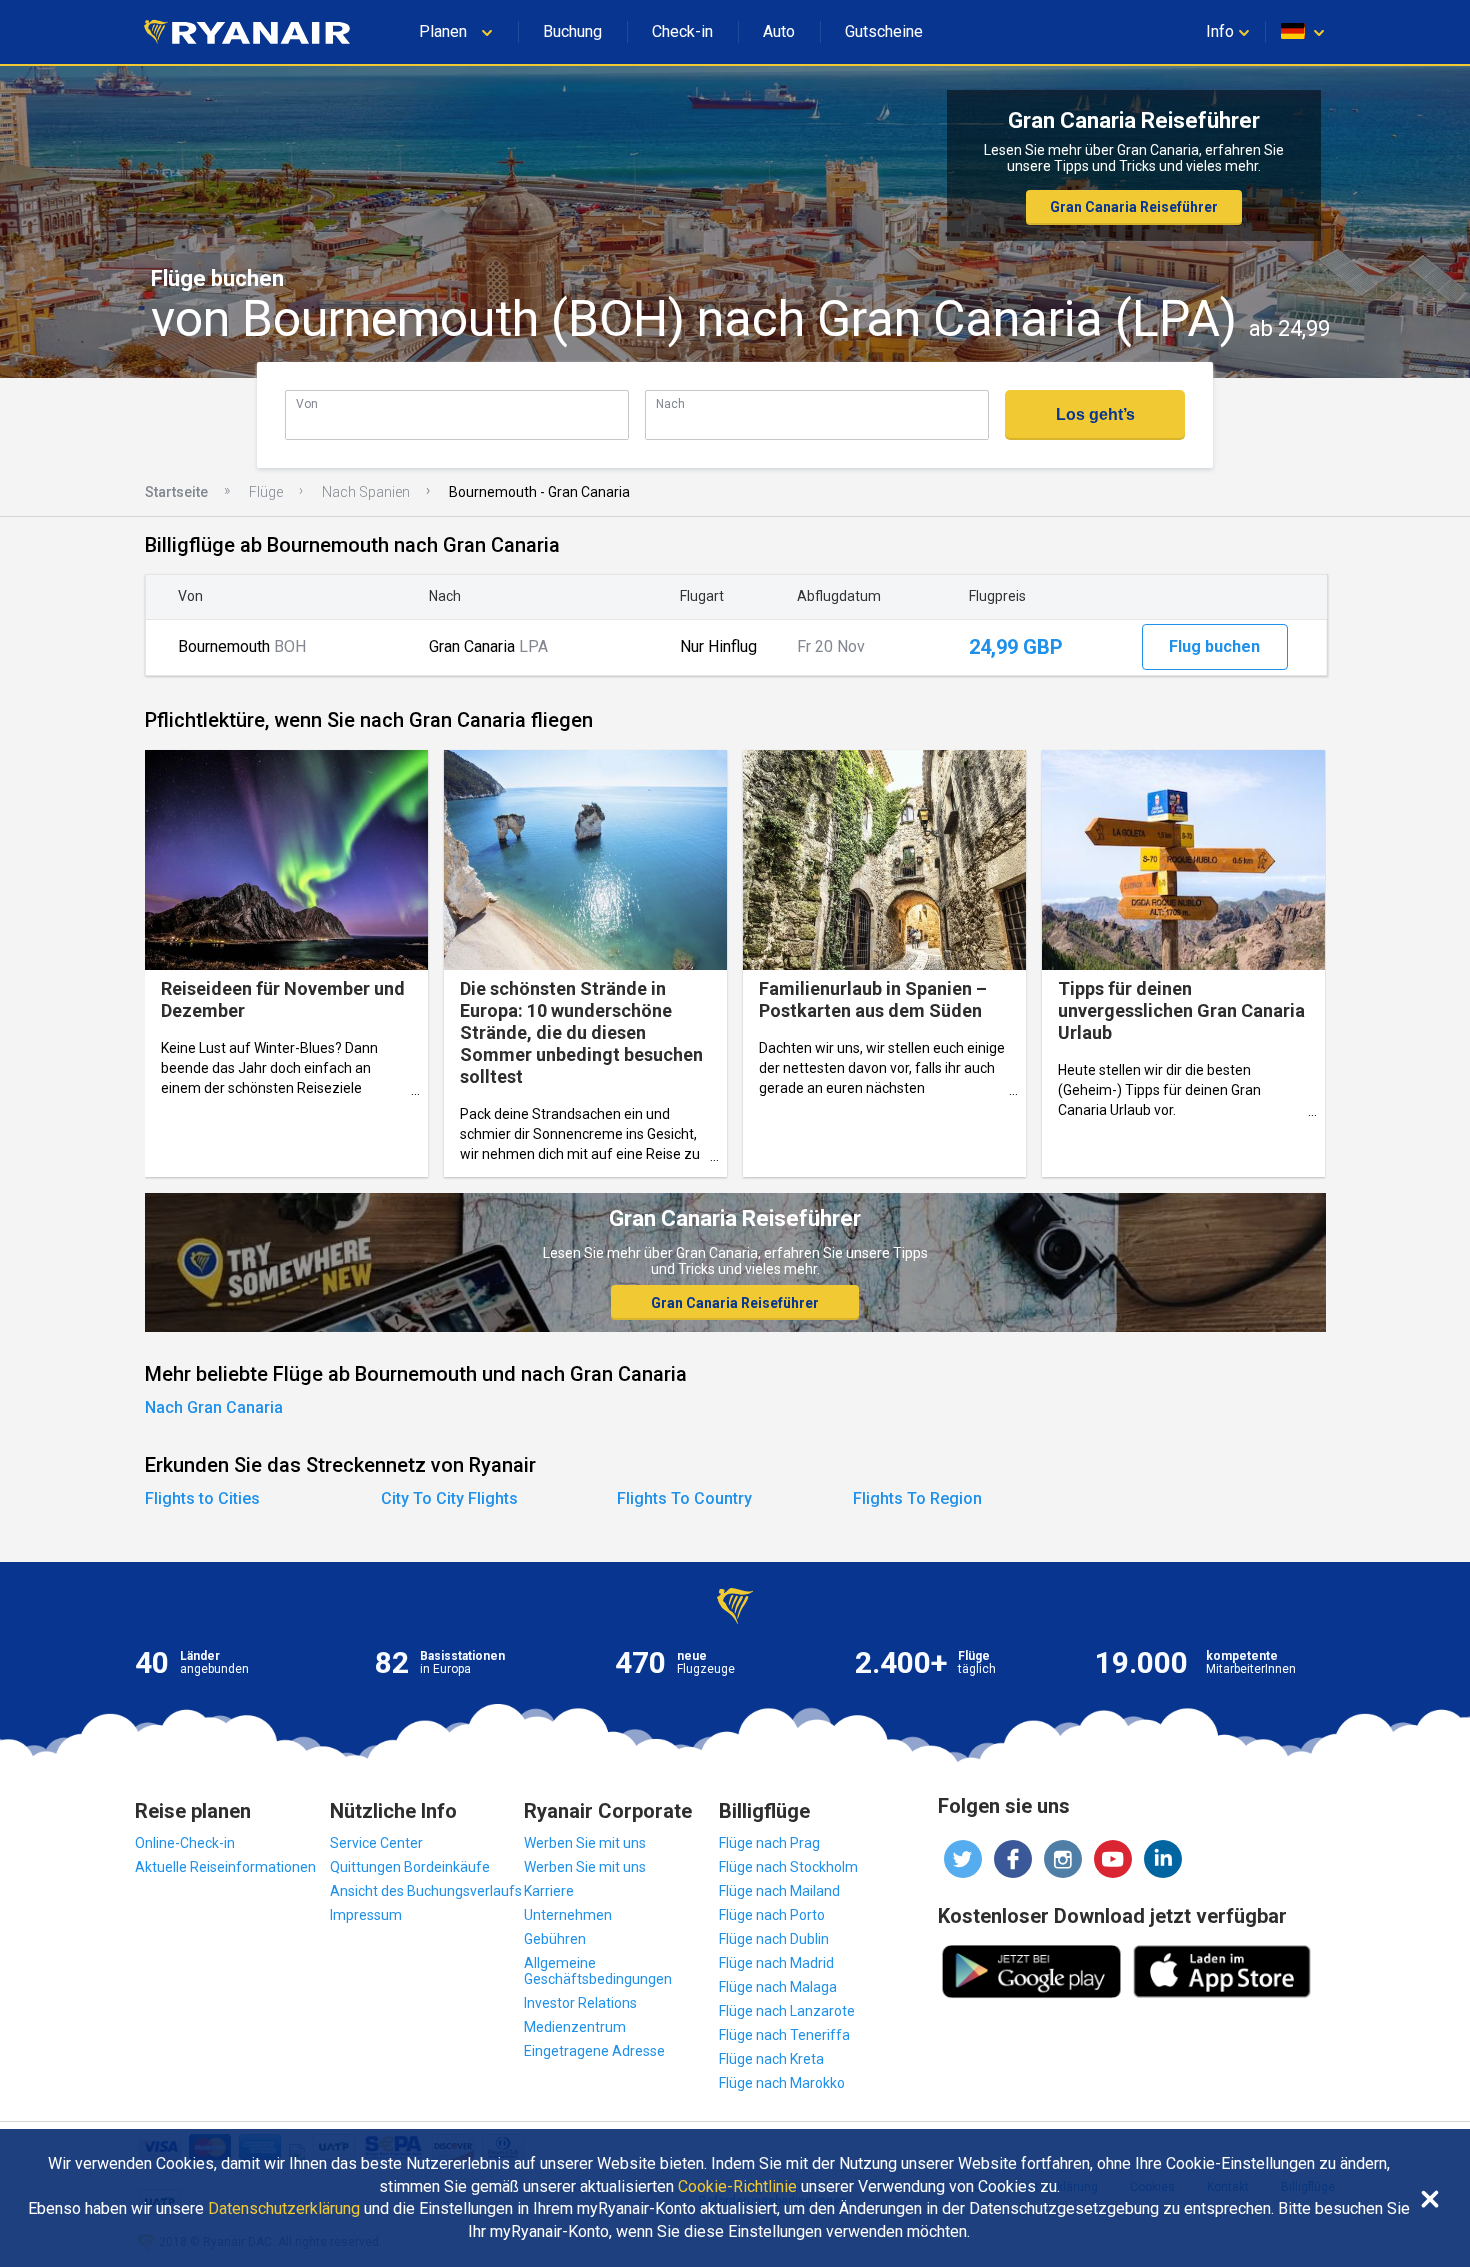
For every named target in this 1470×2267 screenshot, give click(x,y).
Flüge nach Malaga (778, 1987)
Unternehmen (568, 1915)
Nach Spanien (366, 492)
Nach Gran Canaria (214, 1407)
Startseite (176, 492)
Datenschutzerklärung (284, 2209)
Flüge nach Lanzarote (787, 2011)
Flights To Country (684, 1498)
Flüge (266, 492)
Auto (779, 31)
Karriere (549, 1891)
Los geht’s (1095, 414)
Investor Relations (580, 2003)
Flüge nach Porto (772, 1915)
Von (307, 403)
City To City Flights (449, 1498)
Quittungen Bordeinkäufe (410, 1867)
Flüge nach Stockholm (788, 1867)
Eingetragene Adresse (594, 2051)
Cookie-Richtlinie (737, 2187)
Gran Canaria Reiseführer (1134, 207)
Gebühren (555, 1939)
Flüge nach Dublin (774, 1939)
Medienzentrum (575, 2027)
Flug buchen (1214, 646)
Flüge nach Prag (769, 1843)
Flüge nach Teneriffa (784, 2035)
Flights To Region (917, 1498)
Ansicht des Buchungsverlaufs (426, 1891)
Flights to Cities (202, 1498)
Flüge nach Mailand (779, 1891)
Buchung (572, 31)
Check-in (682, 31)
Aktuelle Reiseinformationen (225, 1867)
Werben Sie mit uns (585, 1843)
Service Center (376, 1843)
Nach (670, 403)
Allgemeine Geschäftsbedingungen (598, 1971)
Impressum (366, 1915)
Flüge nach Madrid (776, 1963)
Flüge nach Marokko (782, 2083)
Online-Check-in (185, 1843)
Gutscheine (884, 31)
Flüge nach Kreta (771, 2059)
